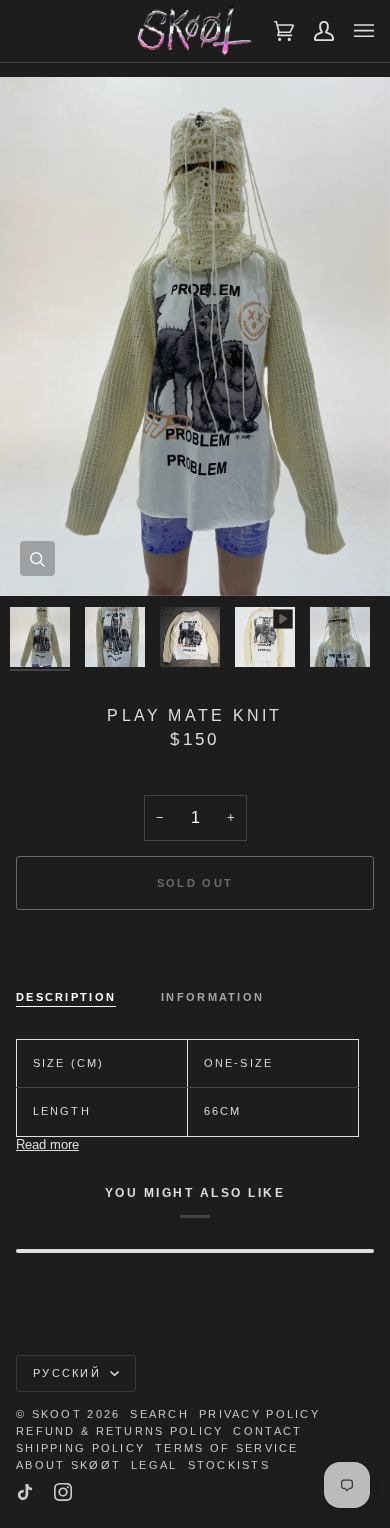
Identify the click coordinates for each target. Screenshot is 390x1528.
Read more (47, 1144)
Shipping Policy (80, 1448)
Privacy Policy (259, 1414)
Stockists (229, 1465)
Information (212, 997)
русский (69, 1373)
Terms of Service (226, 1448)
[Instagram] (63, 1492)
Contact (267, 1431)
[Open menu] (354, 31)
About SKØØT (68, 1465)
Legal (154, 1465)
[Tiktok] (25, 1492)
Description (66, 997)
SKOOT (57, 1414)
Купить (195, 951)
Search (159, 1414)
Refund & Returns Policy (119, 1431)
